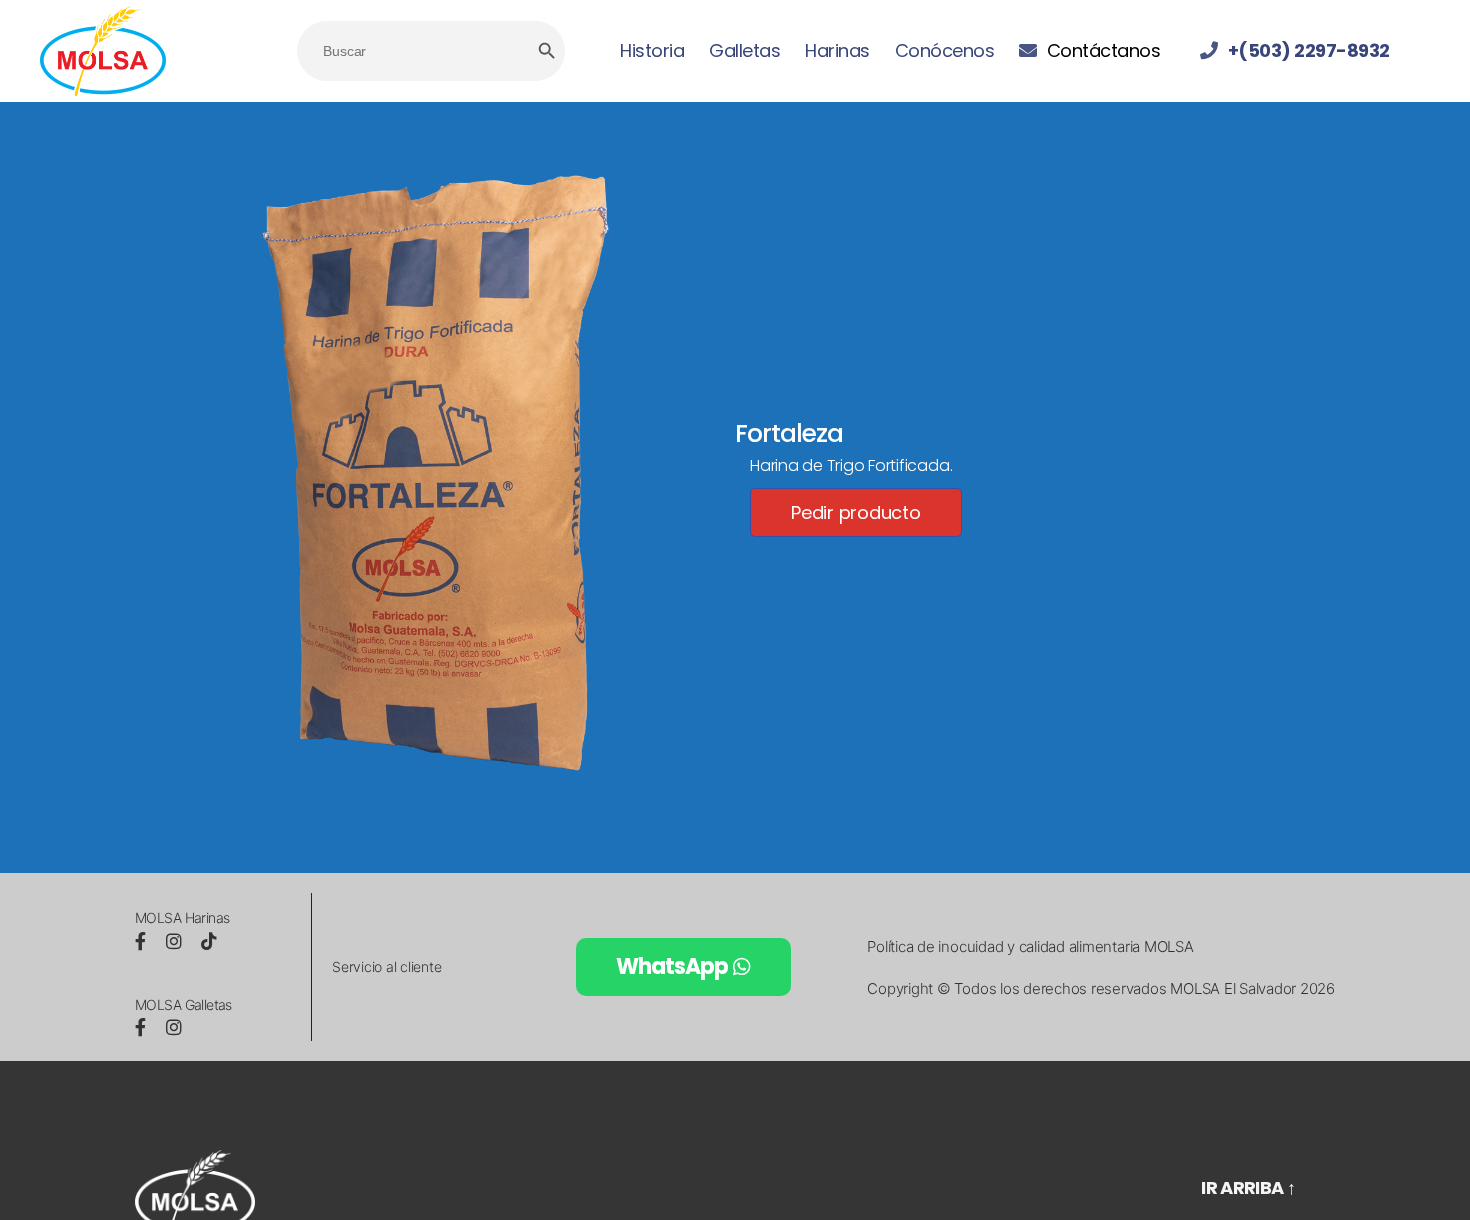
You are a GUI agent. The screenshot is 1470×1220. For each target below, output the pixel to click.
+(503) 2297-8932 (1309, 51)
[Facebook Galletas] (143, 1027)
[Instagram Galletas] (174, 1027)
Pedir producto (856, 512)
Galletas (744, 51)
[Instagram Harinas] (176, 941)
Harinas (837, 51)
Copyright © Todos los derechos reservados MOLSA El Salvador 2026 (1101, 988)
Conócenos (945, 51)
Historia (652, 51)
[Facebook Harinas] (143, 941)
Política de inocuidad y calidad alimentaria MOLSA (1030, 946)
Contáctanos (1103, 51)
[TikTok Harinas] (209, 941)
